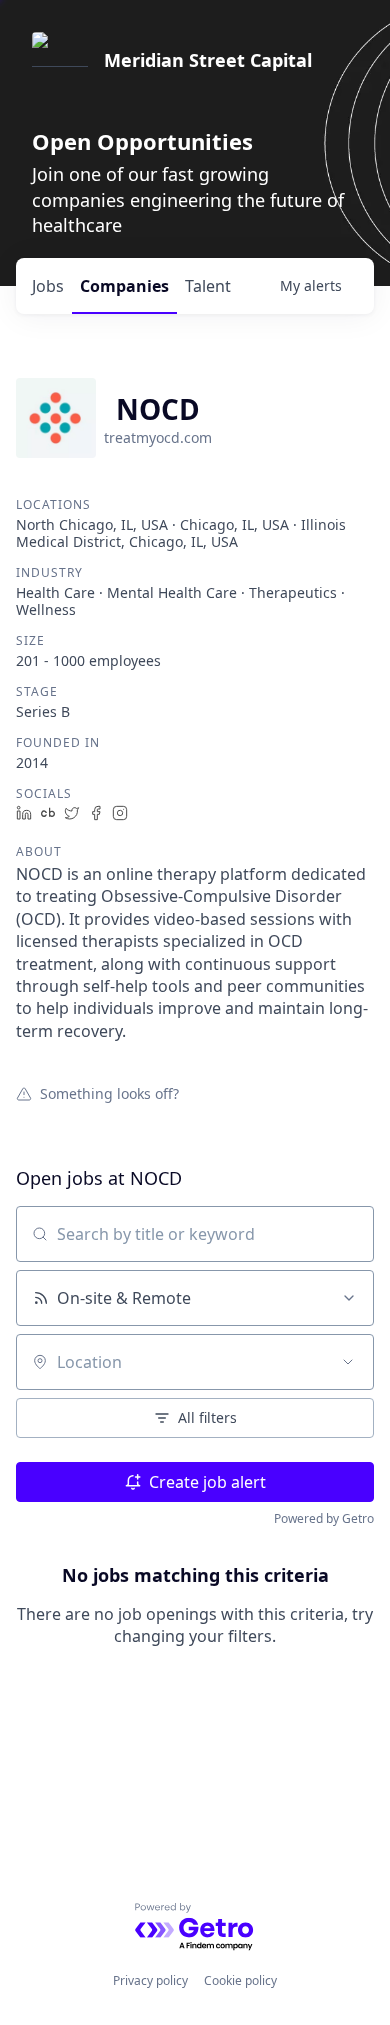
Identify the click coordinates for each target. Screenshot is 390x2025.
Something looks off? (109, 1093)
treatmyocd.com (158, 437)
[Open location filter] (348, 1362)
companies (124, 286)
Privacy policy (150, 1980)
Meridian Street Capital (208, 60)
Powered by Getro (324, 1518)
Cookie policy (240, 1980)
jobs (48, 286)
